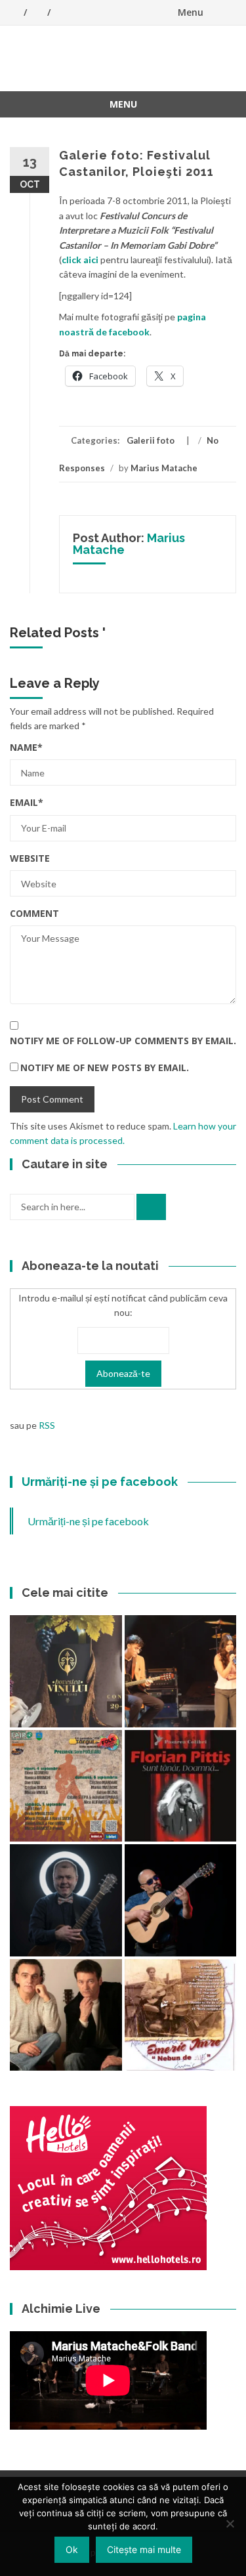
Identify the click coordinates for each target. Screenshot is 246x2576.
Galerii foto (151, 440)
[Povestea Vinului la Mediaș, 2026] (66, 1671)
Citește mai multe (144, 2549)
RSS (47, 1425)
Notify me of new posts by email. (105, 1067)
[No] (230, 2523)
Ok (72, 2549)
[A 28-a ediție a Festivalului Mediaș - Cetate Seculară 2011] (66, 1900)
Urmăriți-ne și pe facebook (100, 1482)
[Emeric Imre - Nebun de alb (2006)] (181, 2015)
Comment (34, 913)
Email (27, 802)
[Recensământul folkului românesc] (181, 1900)
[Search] (151, 1207)
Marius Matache (164, 468)
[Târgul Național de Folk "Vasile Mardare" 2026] (66, 1786)
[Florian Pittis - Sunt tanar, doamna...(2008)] (181, 1786)
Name (26, 747)
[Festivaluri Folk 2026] (181, 1671)
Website (30, 858)
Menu (191, 12)
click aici (80, 260)
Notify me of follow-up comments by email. (123, 1041)
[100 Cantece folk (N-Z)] (66, 2015)
